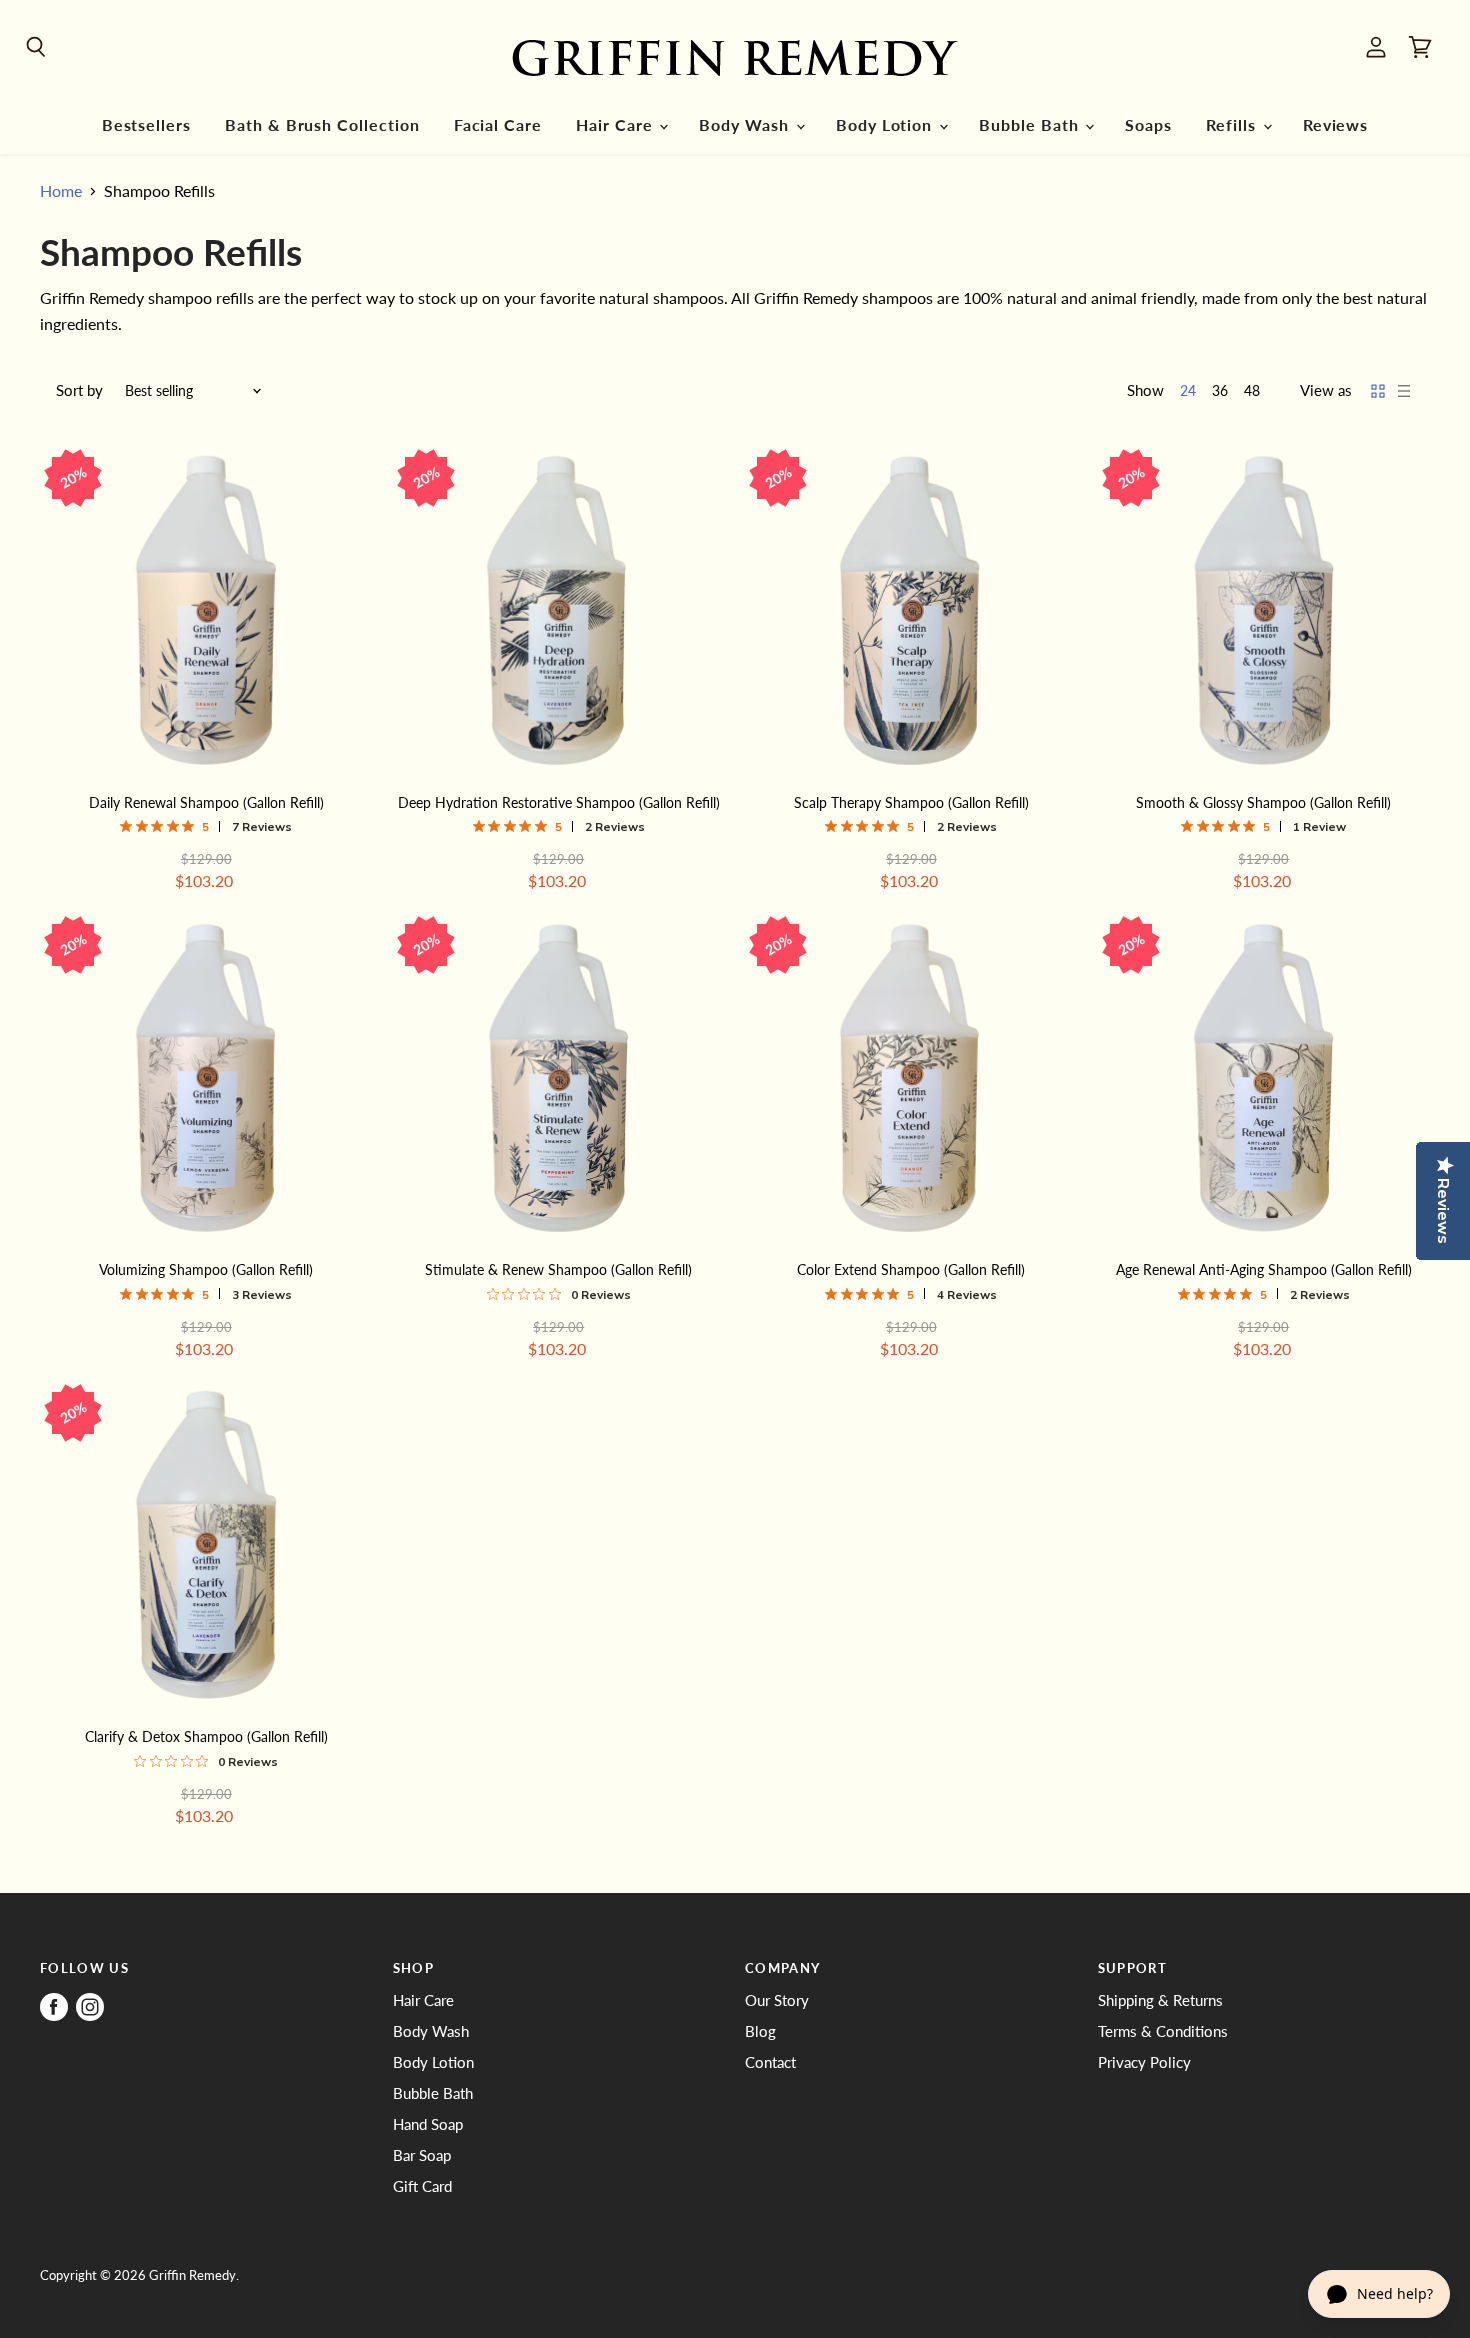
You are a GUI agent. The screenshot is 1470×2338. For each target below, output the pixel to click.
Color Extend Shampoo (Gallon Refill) (911, 1269)
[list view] (1404, 391)
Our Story (777, 2000)
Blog (760, 2031)
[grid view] (1378, 391)
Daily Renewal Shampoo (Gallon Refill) (206, 802)
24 (1188, 390)
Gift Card (422, 2186)
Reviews (1336, 125)
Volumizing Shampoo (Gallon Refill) (206, 1269)
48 (1252, 390)
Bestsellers (146, 125)
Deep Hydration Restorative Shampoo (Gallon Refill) (559, 802)
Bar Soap (422, 2155)
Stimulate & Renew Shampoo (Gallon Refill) (558, 1269)
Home (61, 191)
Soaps (1148, 125)
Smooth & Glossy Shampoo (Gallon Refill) (1263, 802)
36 (1220, 390)
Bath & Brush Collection (322, 125)
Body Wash (746, 125)
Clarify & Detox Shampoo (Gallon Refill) (206, 1736)
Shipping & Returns (1160, 2000)
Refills (1233, 125)
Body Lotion (886, 125)
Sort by (79, 390)
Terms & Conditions (1163, 2031)
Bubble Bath (1031, 125)
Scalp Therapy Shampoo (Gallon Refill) (911, 802)
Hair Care (616, 125)
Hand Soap (428, 2124)
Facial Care (498, 125)
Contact (770, 2062)
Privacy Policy (1144, 2062)
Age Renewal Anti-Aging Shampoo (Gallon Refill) (1264, 1269)
